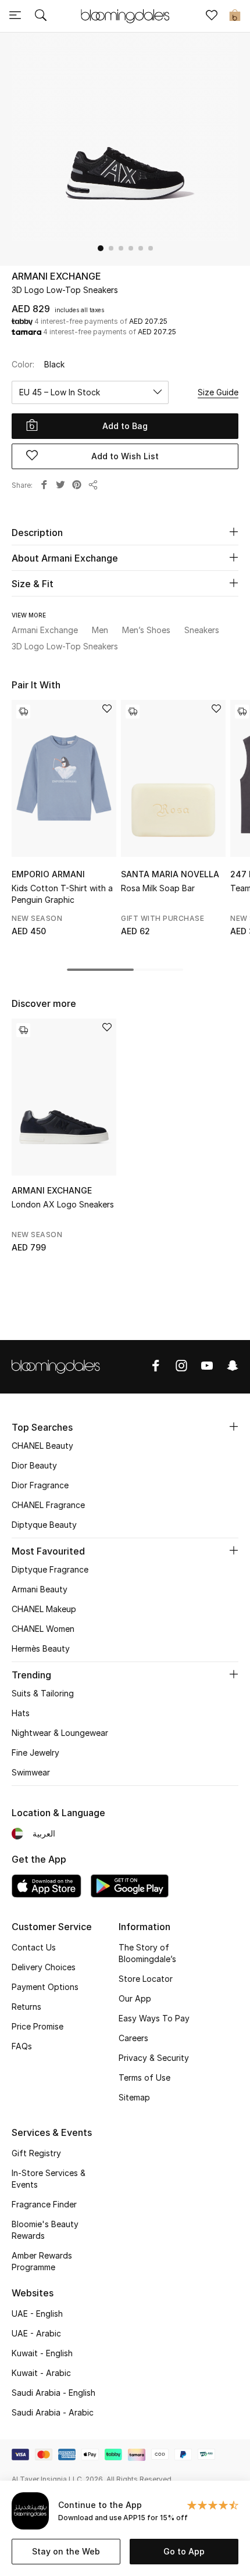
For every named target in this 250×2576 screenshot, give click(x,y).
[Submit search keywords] (41, 16)
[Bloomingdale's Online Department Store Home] (125, 15)
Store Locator (146, 1979)
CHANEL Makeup (44, 1609)
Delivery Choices (44, 1967)
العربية (44, 1833)
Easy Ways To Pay (154, 2018)
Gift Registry (36, 2153)
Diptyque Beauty (44, 1525)
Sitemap (134, 2097)
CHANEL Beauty (42, 1446)
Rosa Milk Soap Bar (158, 888)
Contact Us (34, 1947)
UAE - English (37, 2314)
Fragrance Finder (44, 2204)
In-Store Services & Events (49, 2179)
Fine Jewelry (35, 1753)
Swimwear (31, 1772)
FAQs (22, 2046)
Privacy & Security (154, 2058)
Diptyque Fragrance (50, 1569)
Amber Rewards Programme (42, 2261)
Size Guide (218, 392)
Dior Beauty (34, 1465)
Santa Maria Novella (170, 874)
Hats (21, 1713)
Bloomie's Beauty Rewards (45, 2230)
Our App (135, 1998)
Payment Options (45, 1987)
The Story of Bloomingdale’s (147, 1953)
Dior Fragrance (40, 1485)
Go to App (184, 2551)
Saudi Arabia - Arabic (53, 2412)
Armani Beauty (40, 1589)
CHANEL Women (43, 1629)
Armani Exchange (56, 276)
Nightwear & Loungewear (60, 1733)
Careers (133, 2038)
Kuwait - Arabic (41, 2373)
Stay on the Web (66, 2551)
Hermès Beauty (41, 1648)
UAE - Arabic (36, 2333)
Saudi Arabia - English (53, 2393)
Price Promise (37, 2026)
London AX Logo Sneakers (63, 1204)
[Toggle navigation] (15, 16)
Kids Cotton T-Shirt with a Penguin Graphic (62, 894)
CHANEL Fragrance (48, 1505)
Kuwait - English (42, 2353)
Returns (26, 2007)
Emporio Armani (48, 874)
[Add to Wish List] (107, 710)
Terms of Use (144, 2077)
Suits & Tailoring (43, 1693)
